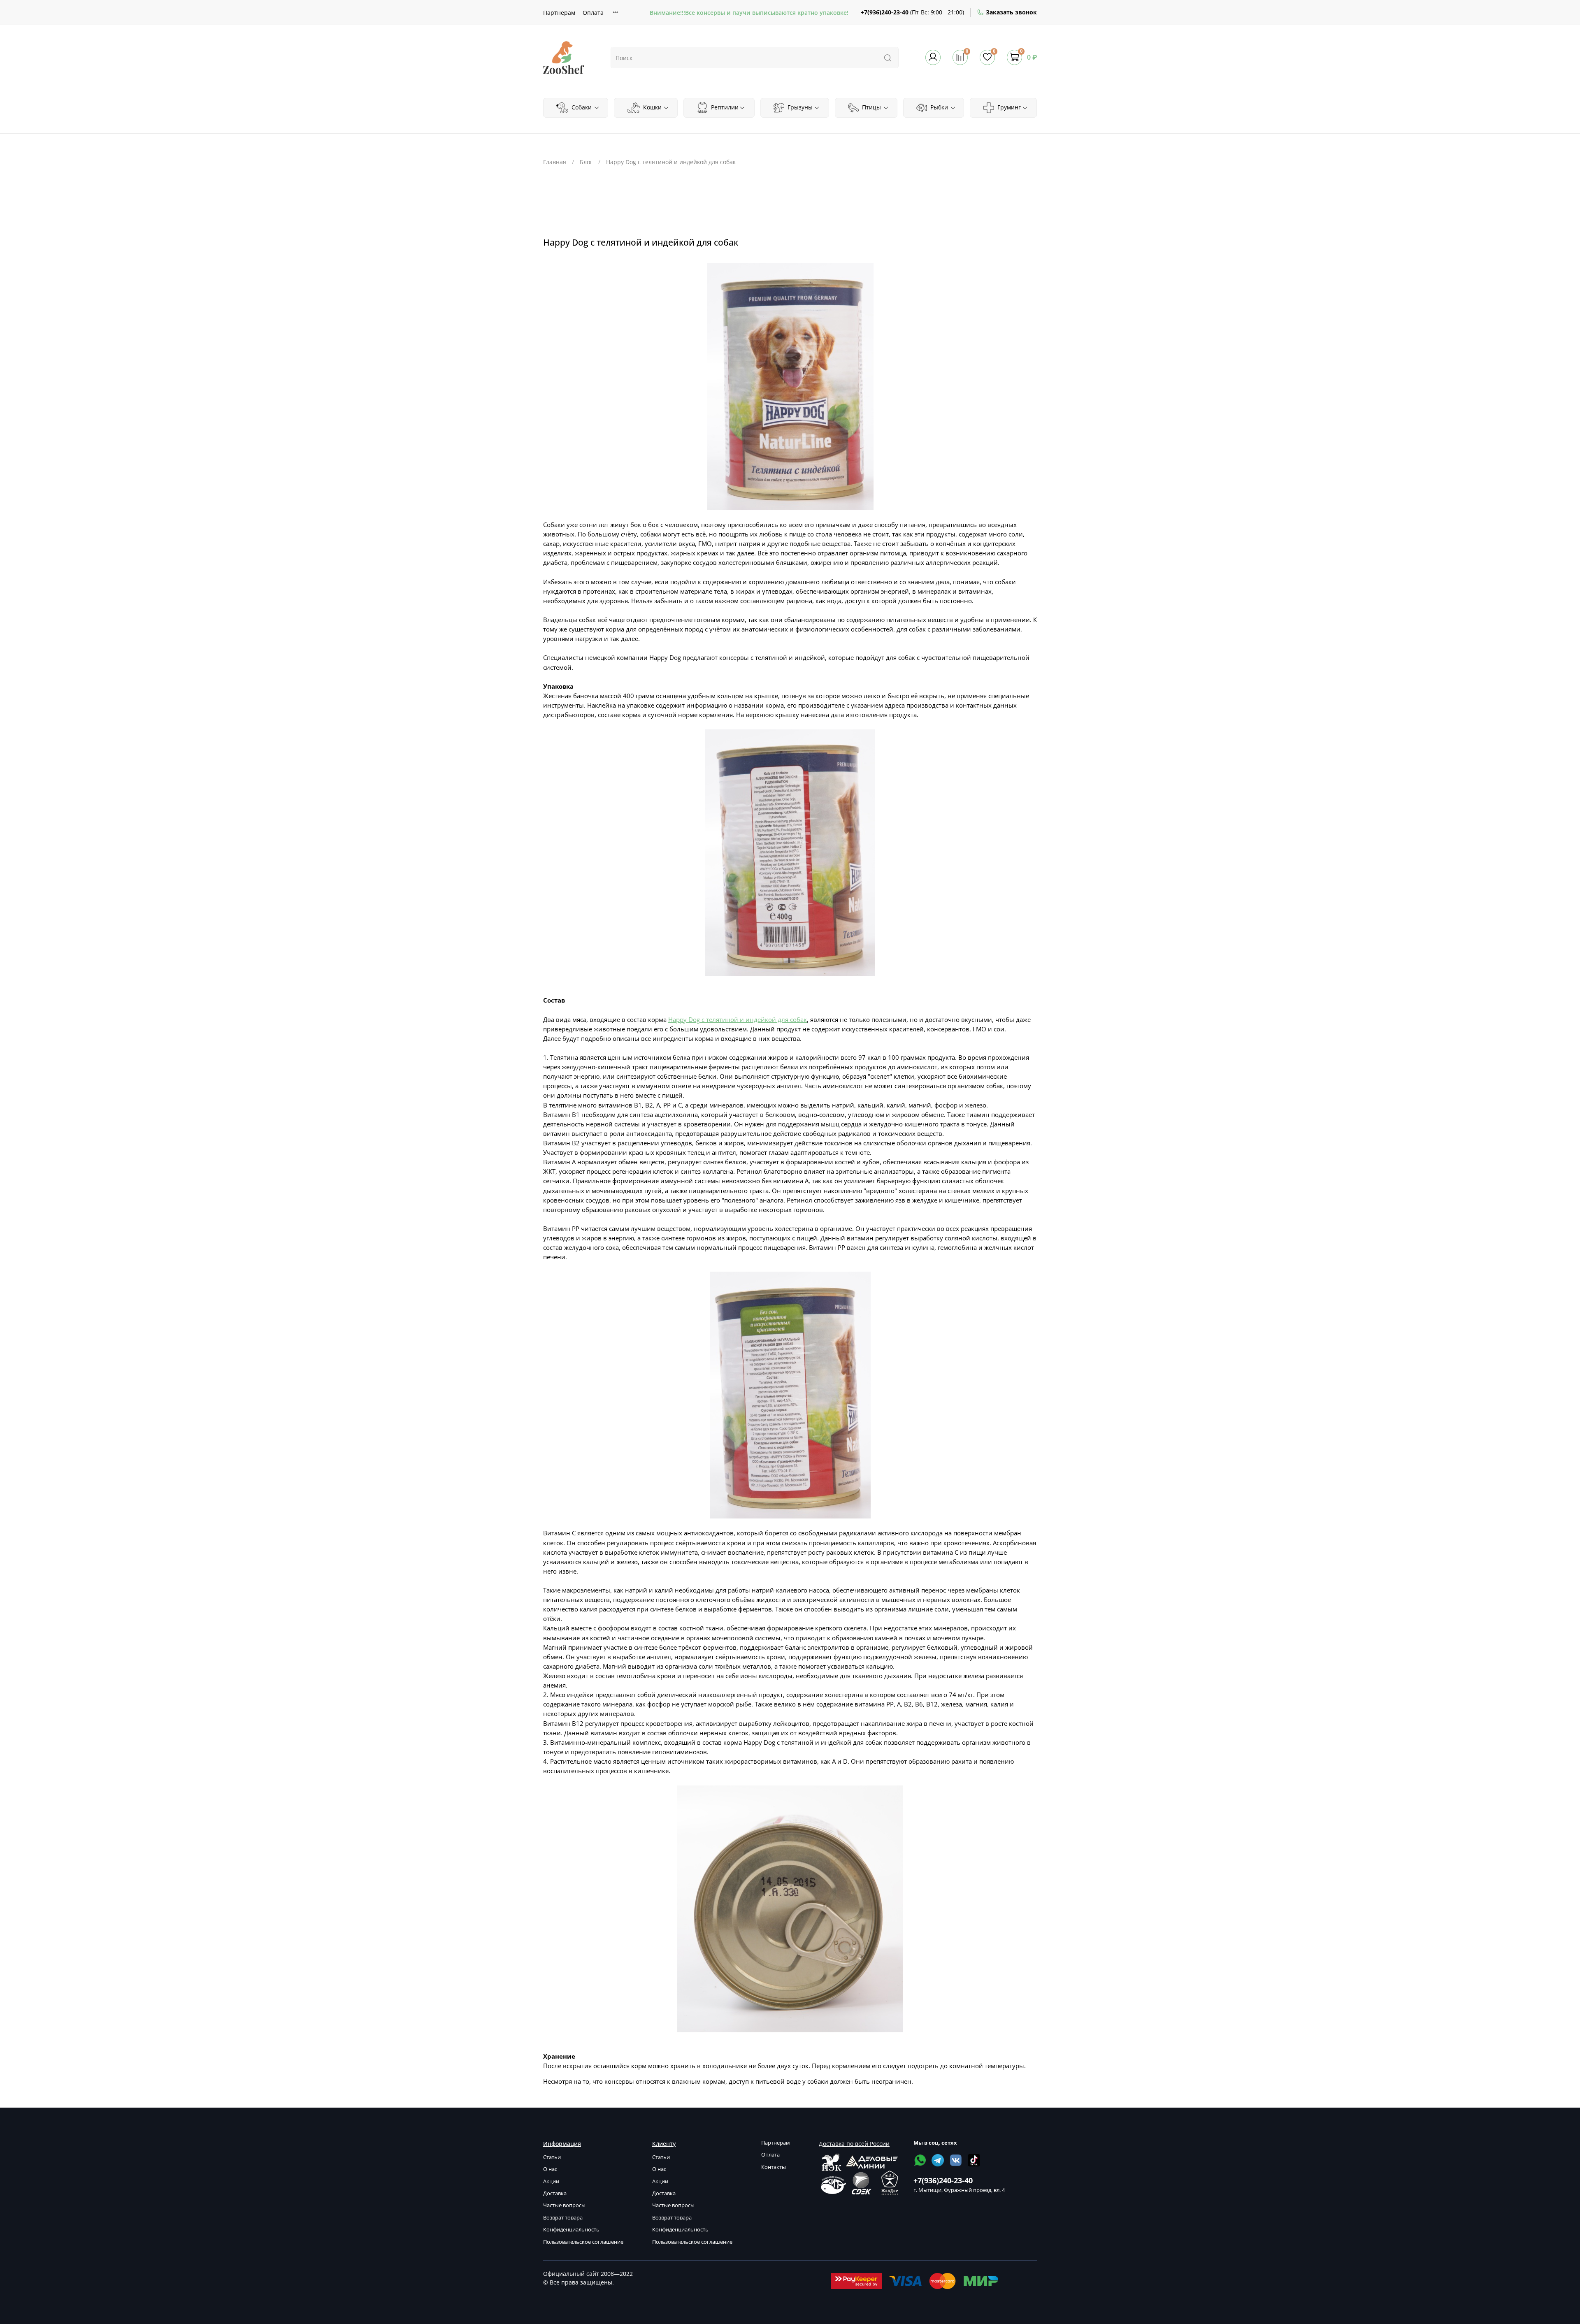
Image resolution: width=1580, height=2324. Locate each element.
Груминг (1008, 107)
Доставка (555, 2193)
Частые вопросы (564, 2205)
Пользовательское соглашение (583, 2242)
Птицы (871, 107)
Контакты (774, 2167)
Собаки (581, 107)
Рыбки (938, 107)
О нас (550, 2169)
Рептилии (724, 107)
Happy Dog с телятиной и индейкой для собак (738, 1020)
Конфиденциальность (571, 2230)
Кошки (652, 107)
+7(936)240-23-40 (885, 12)
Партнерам (559, 13)
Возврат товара (563, 2218)
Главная (555, 162)
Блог (586, 162)
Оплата (593, 13)
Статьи (552, 2157)
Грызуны (799, 107)
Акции (551, 2181)
